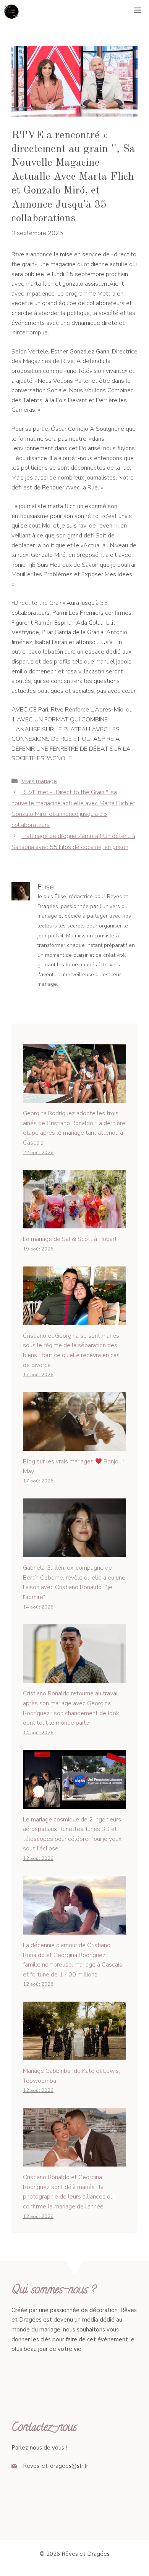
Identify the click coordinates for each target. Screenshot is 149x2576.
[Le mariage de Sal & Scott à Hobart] (74, 1223)
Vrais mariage (39, 781)
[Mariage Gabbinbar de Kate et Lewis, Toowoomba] (74, 2055)
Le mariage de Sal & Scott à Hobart (70, 1239)
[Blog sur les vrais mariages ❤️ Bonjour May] (74, 1446)
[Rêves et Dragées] (11, 11)
